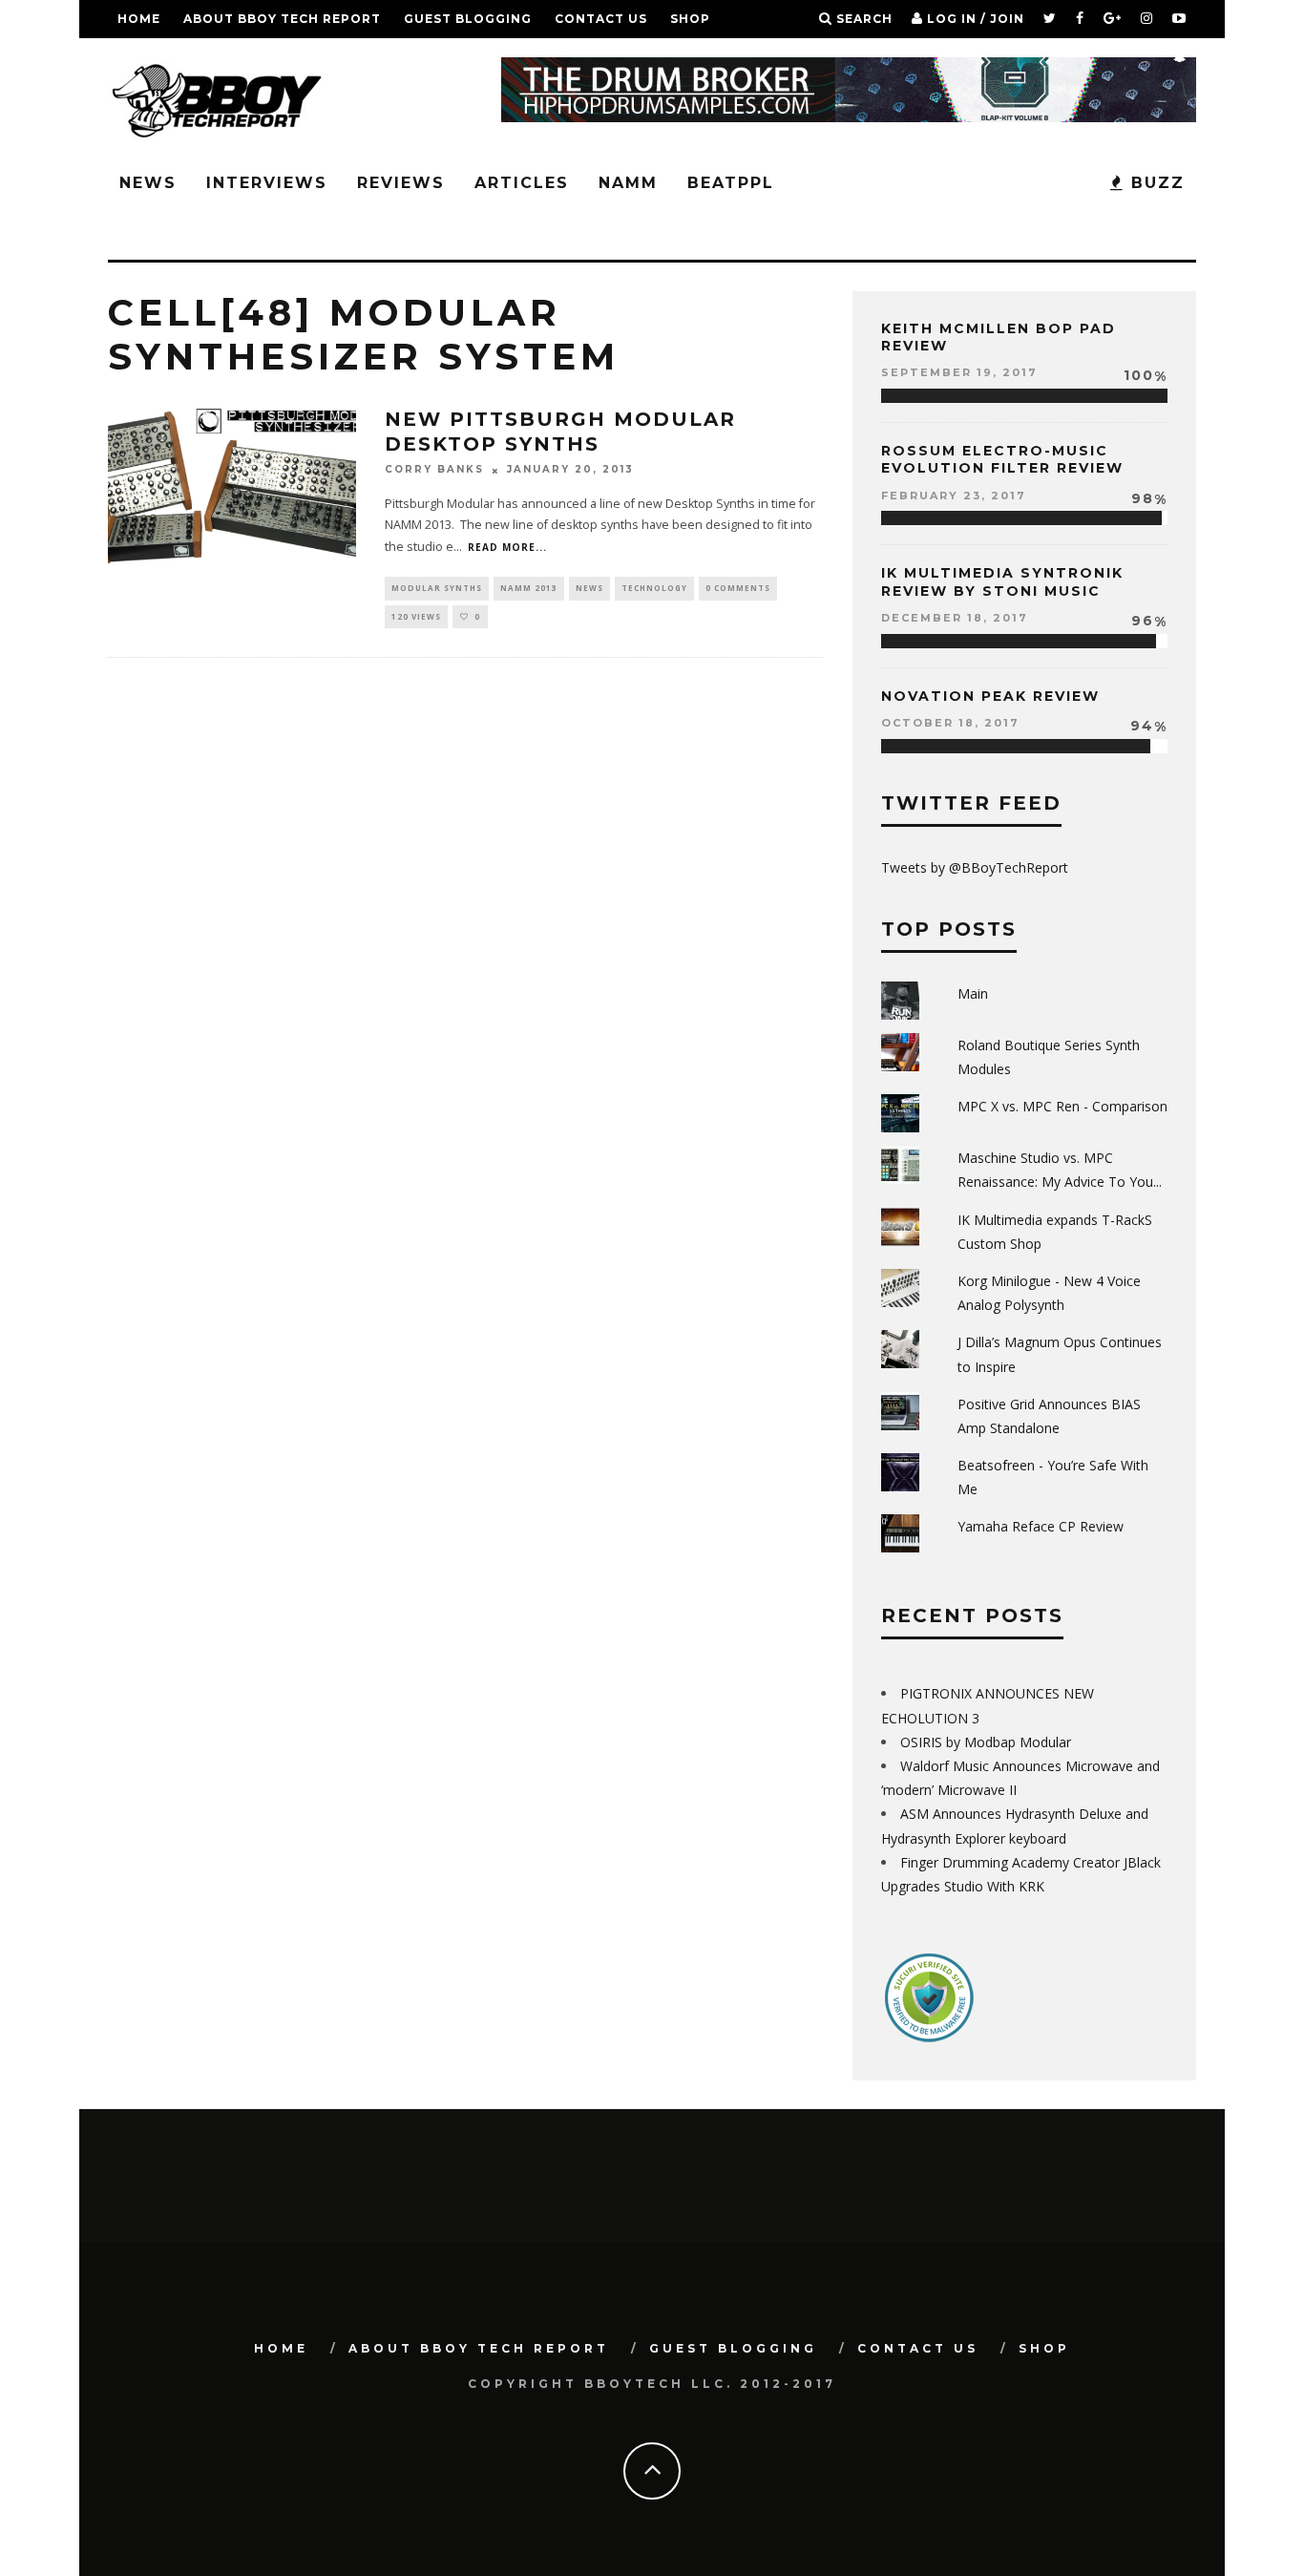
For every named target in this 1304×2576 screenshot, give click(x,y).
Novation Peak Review (990, 696)
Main (973, 993)
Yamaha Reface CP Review (1041, 1526)
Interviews (267, 183)
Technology (654, 588)
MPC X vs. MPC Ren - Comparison (1062, 1106)
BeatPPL (731, 183)
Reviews (401, 183)
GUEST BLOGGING (468, 19)
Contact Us (601, 19)
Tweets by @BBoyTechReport (975, 867)
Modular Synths (437, 588)
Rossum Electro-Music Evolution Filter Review (1002, 459)
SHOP (690, 19)
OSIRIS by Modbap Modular (986, 1742)
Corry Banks (434, 470)
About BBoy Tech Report (282, 19)
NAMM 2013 (529, 588)
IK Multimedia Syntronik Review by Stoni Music (1002, 581)
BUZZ (1155, 183)
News (148, 183)
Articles (522, 183)
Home (139, 19)
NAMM (628, 183)
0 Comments (738, 588)
